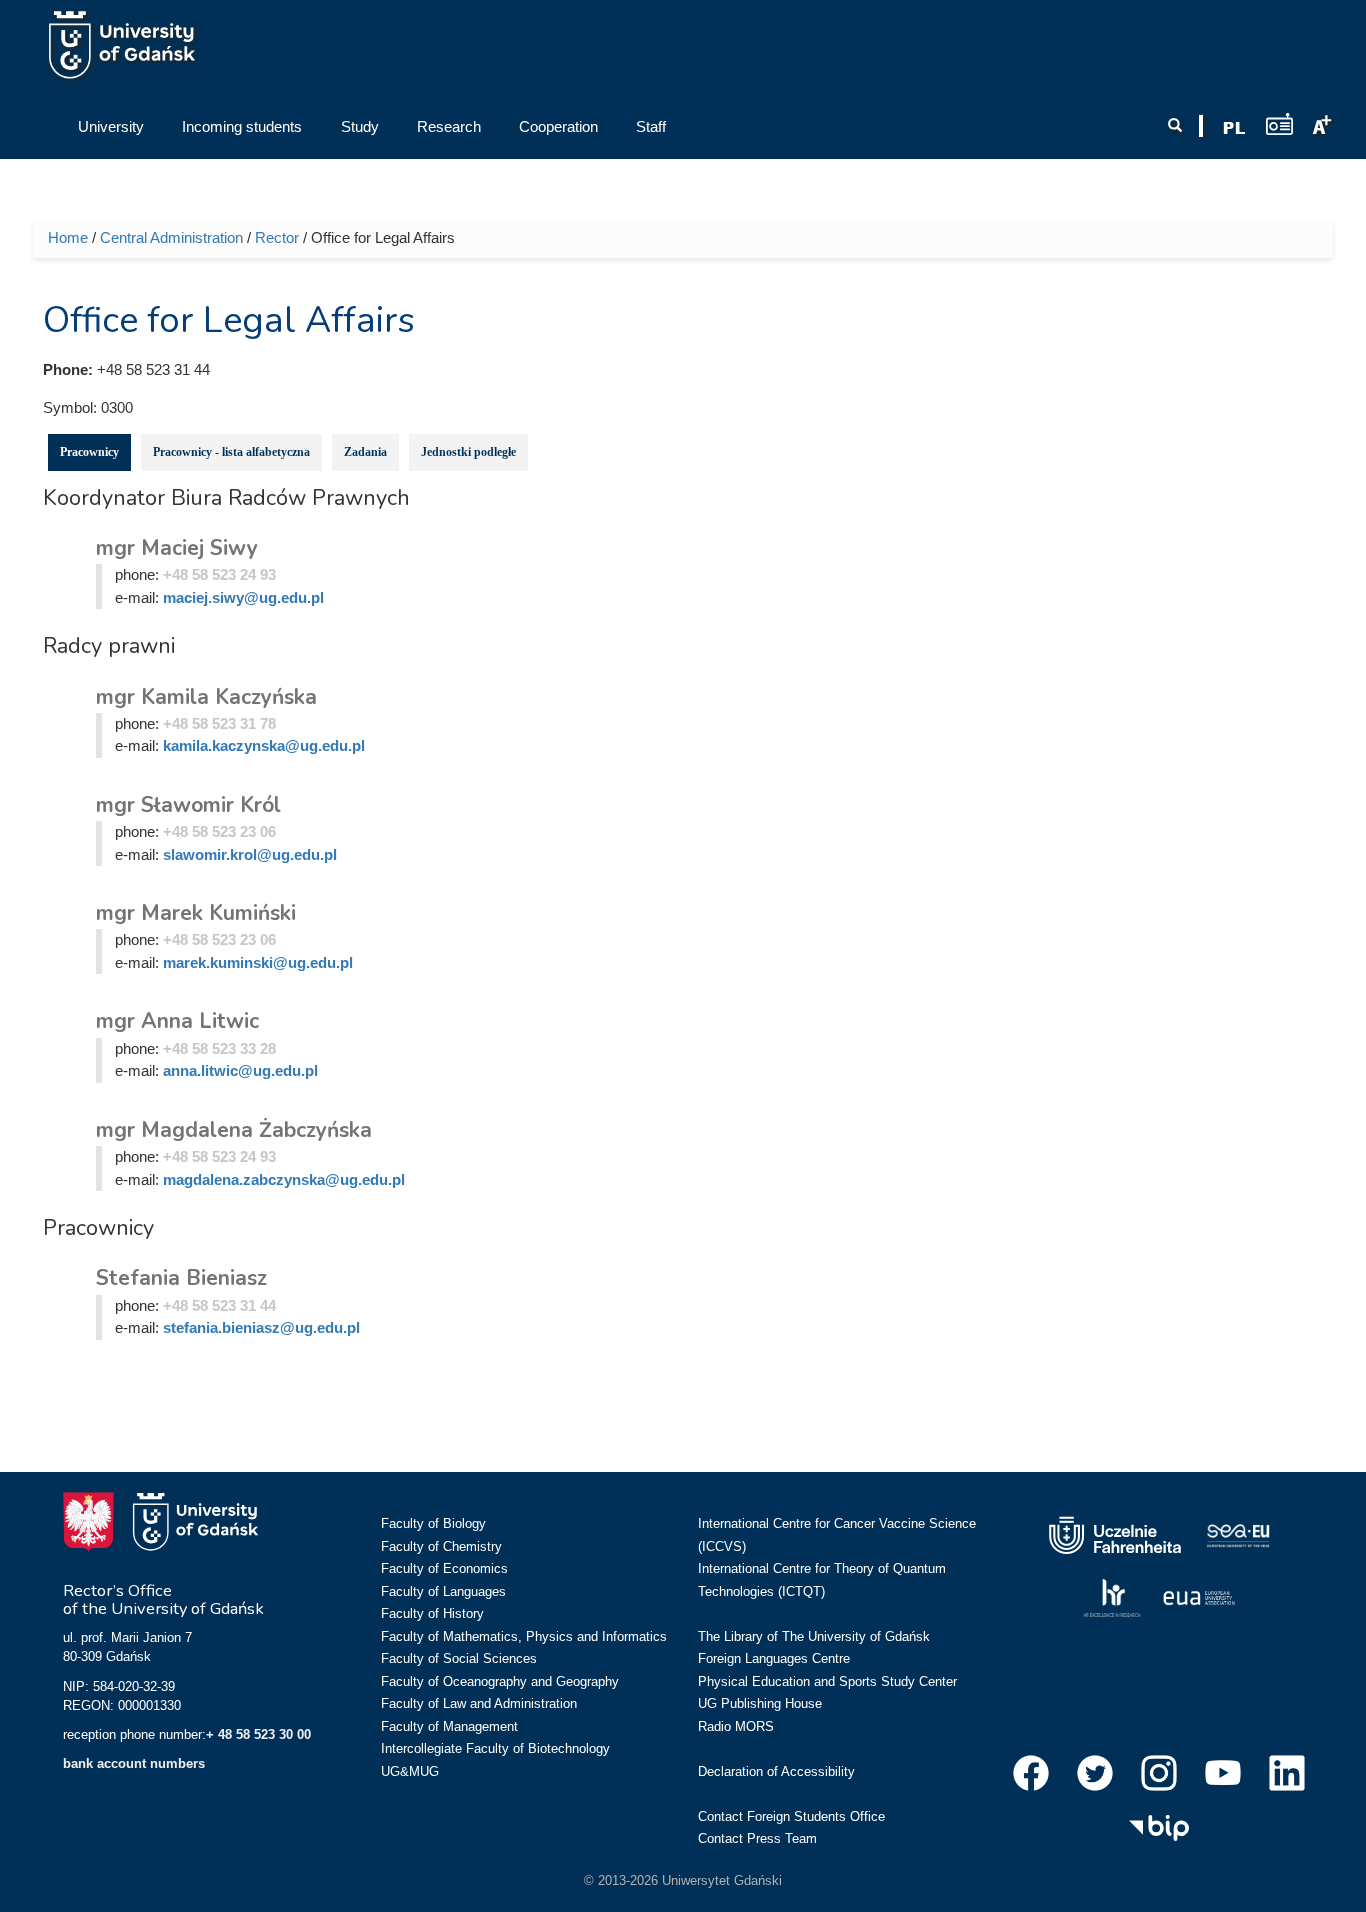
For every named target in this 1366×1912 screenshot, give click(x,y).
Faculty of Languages (443, 1591)
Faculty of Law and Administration (479, 1703)
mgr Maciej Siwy (177, 548)
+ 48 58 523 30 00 (258, 1734)
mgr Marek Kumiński (196, 913)
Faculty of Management (449, 1726)
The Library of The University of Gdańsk (814, 1636)
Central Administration (171, 237)
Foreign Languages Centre (774, 1658)
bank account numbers (134, 1763)
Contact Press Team (757, 1838)
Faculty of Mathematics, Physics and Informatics (524, 1636)
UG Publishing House (760, 1703)
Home (68, 237)
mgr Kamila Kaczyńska (206, 697)
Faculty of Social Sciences (459, 1658)
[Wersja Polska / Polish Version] (1234, 128)
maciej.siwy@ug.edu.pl (243, 597)
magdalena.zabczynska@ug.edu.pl (284, 1179)
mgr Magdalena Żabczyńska (234, 1130)
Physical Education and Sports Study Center (827, 1681)
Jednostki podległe (468, 452)
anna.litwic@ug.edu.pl (240, 1070)
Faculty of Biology (433, 1523)
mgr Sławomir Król (188, 805)
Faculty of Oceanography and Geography (500, 1681)
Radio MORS (736, 1726)
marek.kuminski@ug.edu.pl (258, 962)
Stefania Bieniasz (181, 1278)
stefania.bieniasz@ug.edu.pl (261, 1327)
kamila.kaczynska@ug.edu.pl (264, 745)
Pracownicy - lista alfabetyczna (231, 452)
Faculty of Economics (444, 1568)
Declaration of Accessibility (776, 1771)
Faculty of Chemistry (441, 1546)
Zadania (365, 452)
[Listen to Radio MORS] (1279, 123)
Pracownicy (89, 452)
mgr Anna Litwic (177, 1021)
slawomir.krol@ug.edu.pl (250, 854)
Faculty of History (432, 1613)
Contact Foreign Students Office (791, 1816)
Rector (277, 237)
